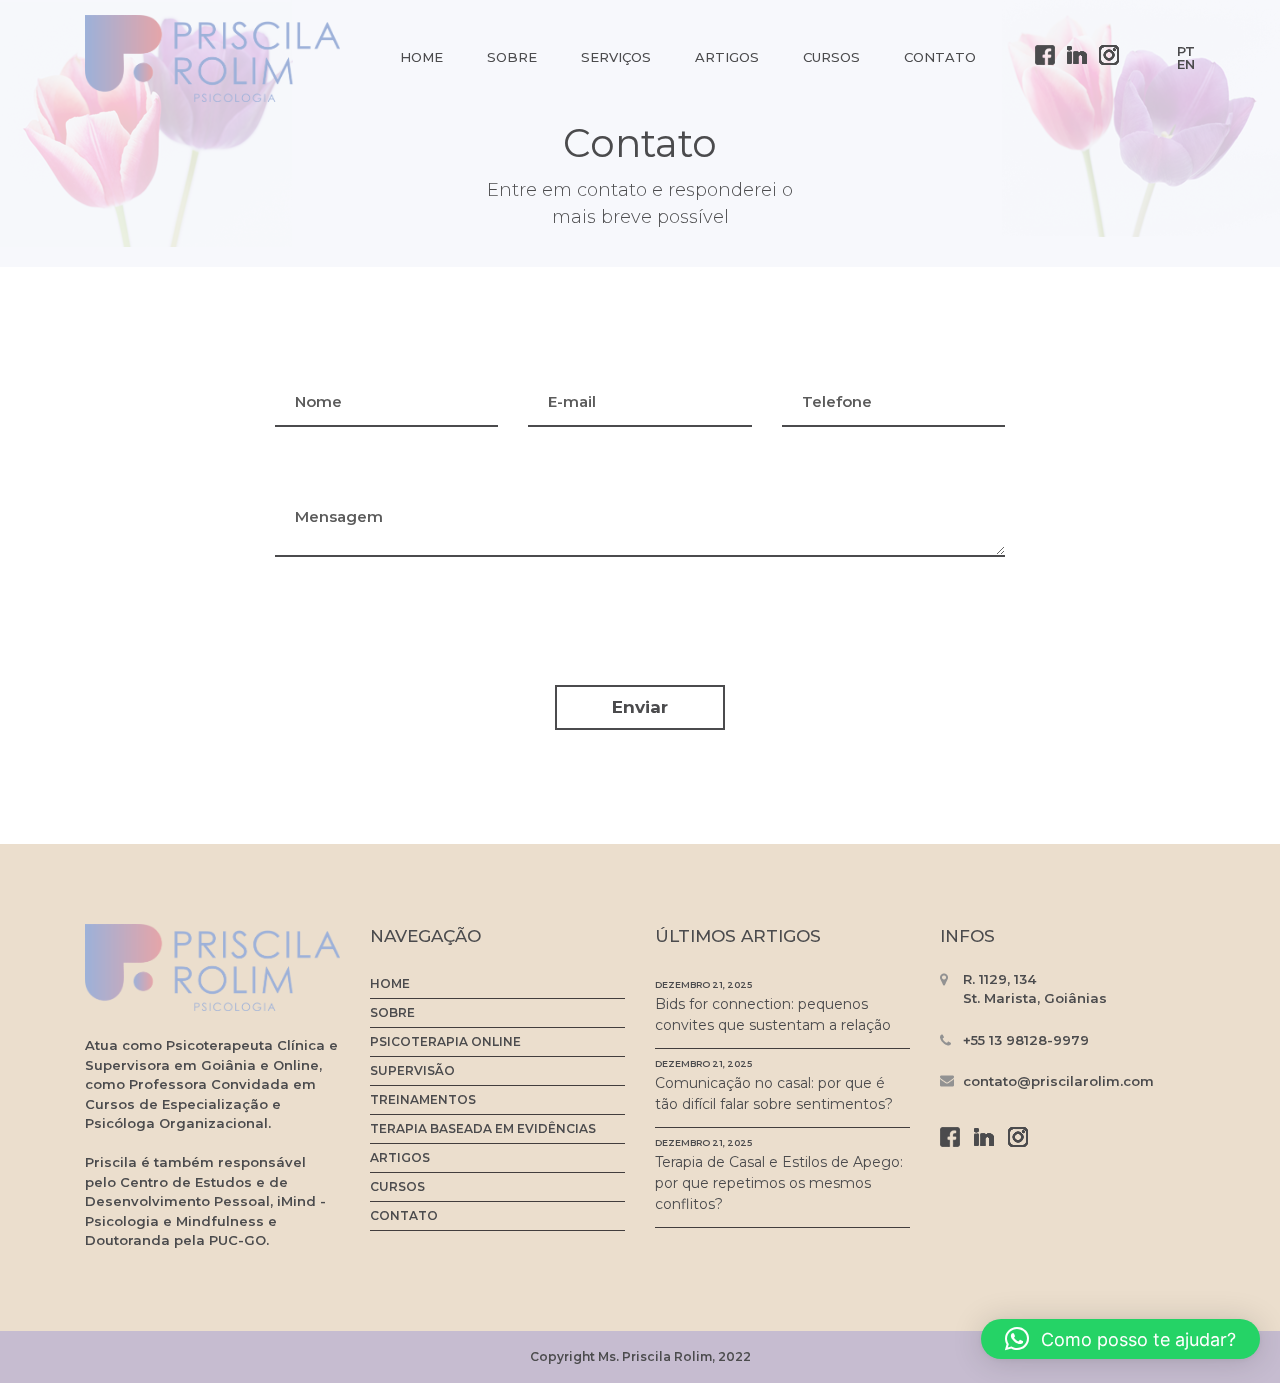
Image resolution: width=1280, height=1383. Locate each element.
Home (421, 57)
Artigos (727, 57)
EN (1186, 64)
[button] (1120, 1339)
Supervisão (412, 1071)
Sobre (512, 57)
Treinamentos (423, 1100)
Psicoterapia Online (445, 1042)
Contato (940, 57)
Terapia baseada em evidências (483, 1129)
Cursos (831, 57)
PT (1186, 51)
